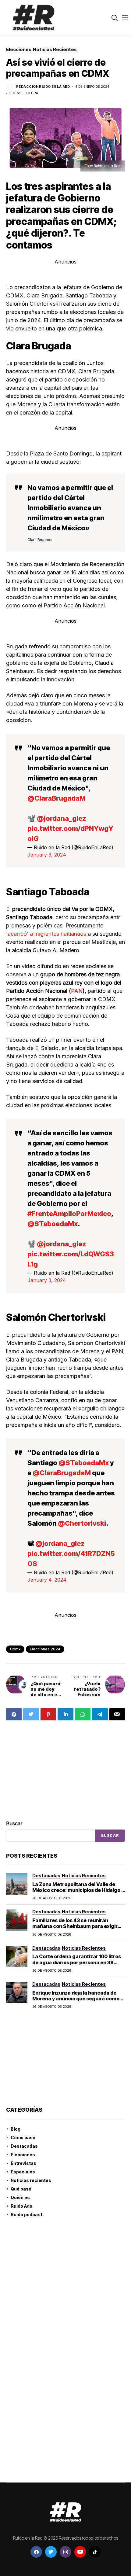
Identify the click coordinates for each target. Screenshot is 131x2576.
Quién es (20, 2197)
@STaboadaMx (53, 1224)
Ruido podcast (27, 2215)
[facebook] (36, 2552)
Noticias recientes (31, 2180)
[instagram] (65, 2552)
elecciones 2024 (45, 1649)
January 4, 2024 (47, 1580)
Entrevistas (23, 2163)
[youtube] (80, 2552)
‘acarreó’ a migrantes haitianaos (46, 934)
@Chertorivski (82, 1523)
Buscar (14, 1823)
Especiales (23, 2172)
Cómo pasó (23, 2137)
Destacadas (24, 2146)
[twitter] (51, 2552)
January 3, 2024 (47, 855)
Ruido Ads (21, 2206)
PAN (77, 991)
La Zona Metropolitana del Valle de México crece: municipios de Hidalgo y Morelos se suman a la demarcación (78, 1890)
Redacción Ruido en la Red (43, 87)
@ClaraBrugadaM (57, 798)
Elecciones (23, 2155)
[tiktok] (95, 2552)
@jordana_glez (61, 818)
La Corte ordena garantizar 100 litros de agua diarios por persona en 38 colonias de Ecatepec (77, 1962)
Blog (16, 2129)
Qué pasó (21, 2189)
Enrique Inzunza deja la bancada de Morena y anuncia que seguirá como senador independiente (76, 1999)
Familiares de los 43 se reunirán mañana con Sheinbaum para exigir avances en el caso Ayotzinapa (75, 1926)
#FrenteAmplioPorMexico (69, 1214)
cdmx (15, 1649)
